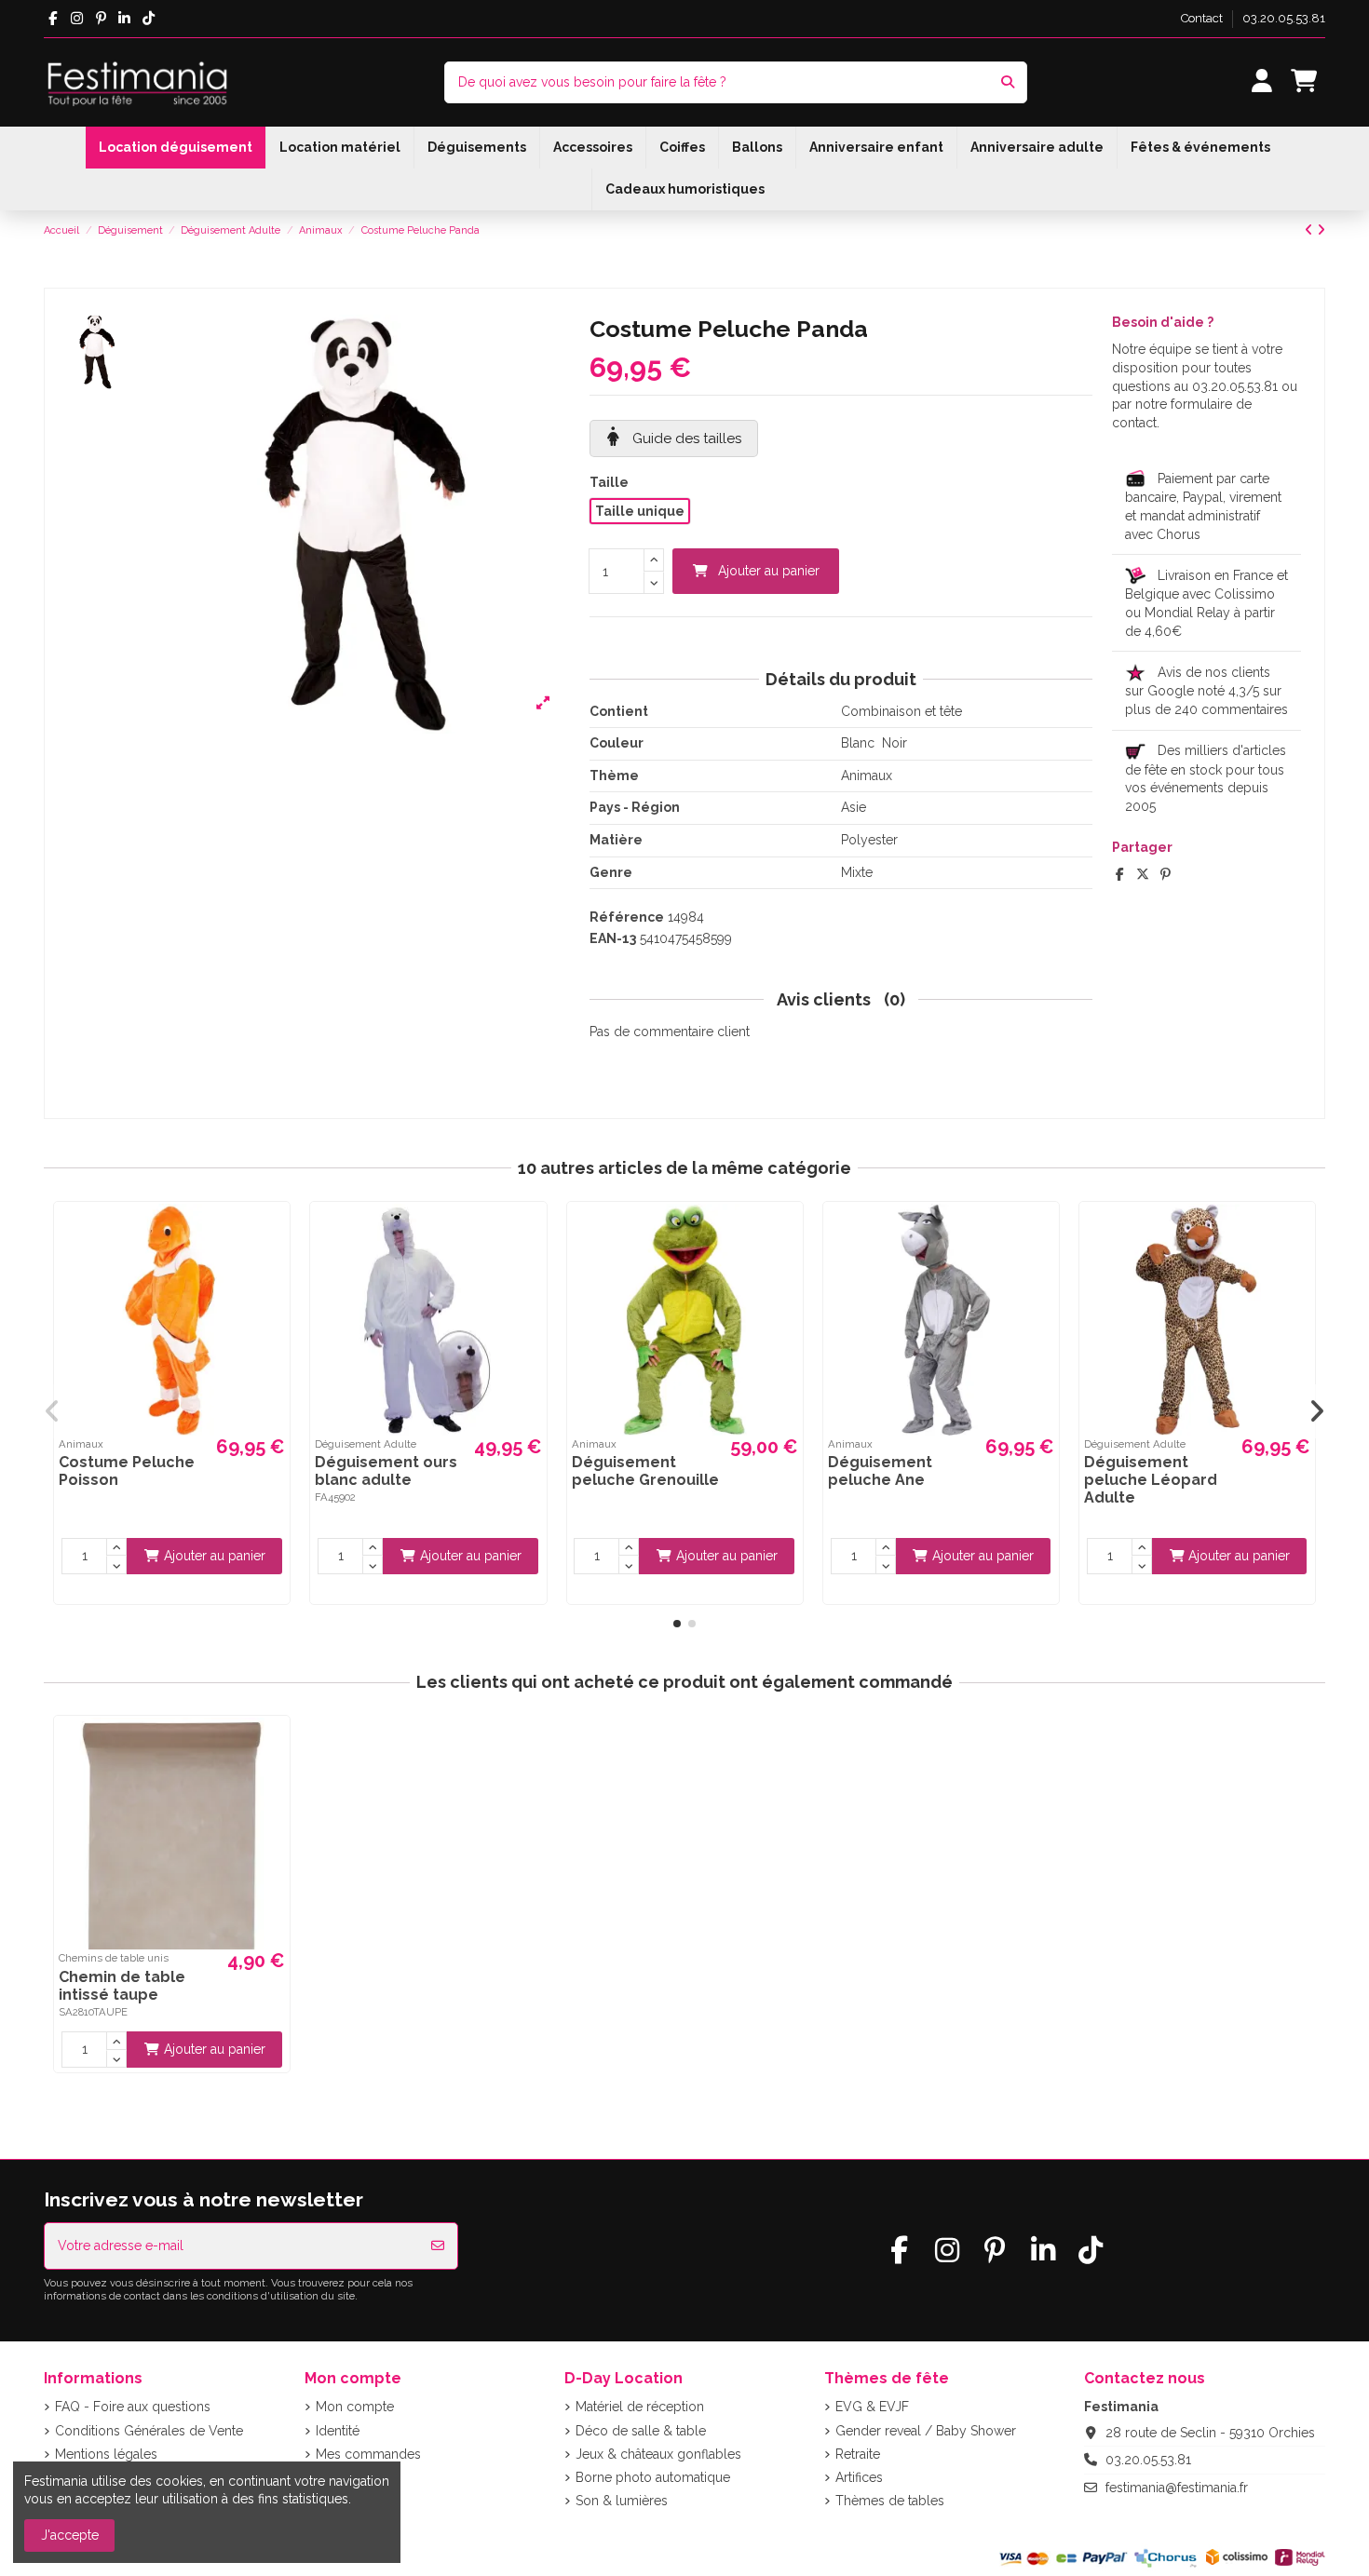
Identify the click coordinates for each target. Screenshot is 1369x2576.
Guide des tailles (685, 438)
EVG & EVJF (872, 2407)
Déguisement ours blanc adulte (386, 1471)
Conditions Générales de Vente (149, 2431)
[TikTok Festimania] (149, 19)
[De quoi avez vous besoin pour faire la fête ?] (1008, 82)
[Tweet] (1143, 874)
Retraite (858, 2454)
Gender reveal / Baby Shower (926, 2431)
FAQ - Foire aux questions (133, 2407)
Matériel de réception (640, 2407)
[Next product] (1321, 230)
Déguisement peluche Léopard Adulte (1151, 1480)
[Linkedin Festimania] (125, 19)
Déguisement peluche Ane (880, 1471)
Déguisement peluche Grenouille (645, 1471)
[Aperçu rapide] (273, 1231)
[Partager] (1120, 874)
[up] (654, 560)
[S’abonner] (438, 2246)
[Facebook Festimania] (53, 19)
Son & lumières (622, 2501)
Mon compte (355, 2407)
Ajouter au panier (769, 571)
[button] (677, 1624)
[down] (654, 583)
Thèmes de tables (890, 2501)
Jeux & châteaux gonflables (658, 2454)
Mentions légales (106, 2454)
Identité (338, 2431)
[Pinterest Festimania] (101, 19)
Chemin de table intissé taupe (122, 1986)
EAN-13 (613, 938)
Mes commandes (368, 2454)
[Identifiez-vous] (1261, 82)
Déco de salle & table (641, 2431)
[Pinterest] (1166, 874)
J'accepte (70, 2535)
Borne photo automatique (653, 2477)
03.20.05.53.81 (1284, 18)
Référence (627, 917)
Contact (1203, 18)
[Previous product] (1311, 230)
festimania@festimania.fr (1177, 2488)
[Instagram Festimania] (77, 19)
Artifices (859, 2477)
